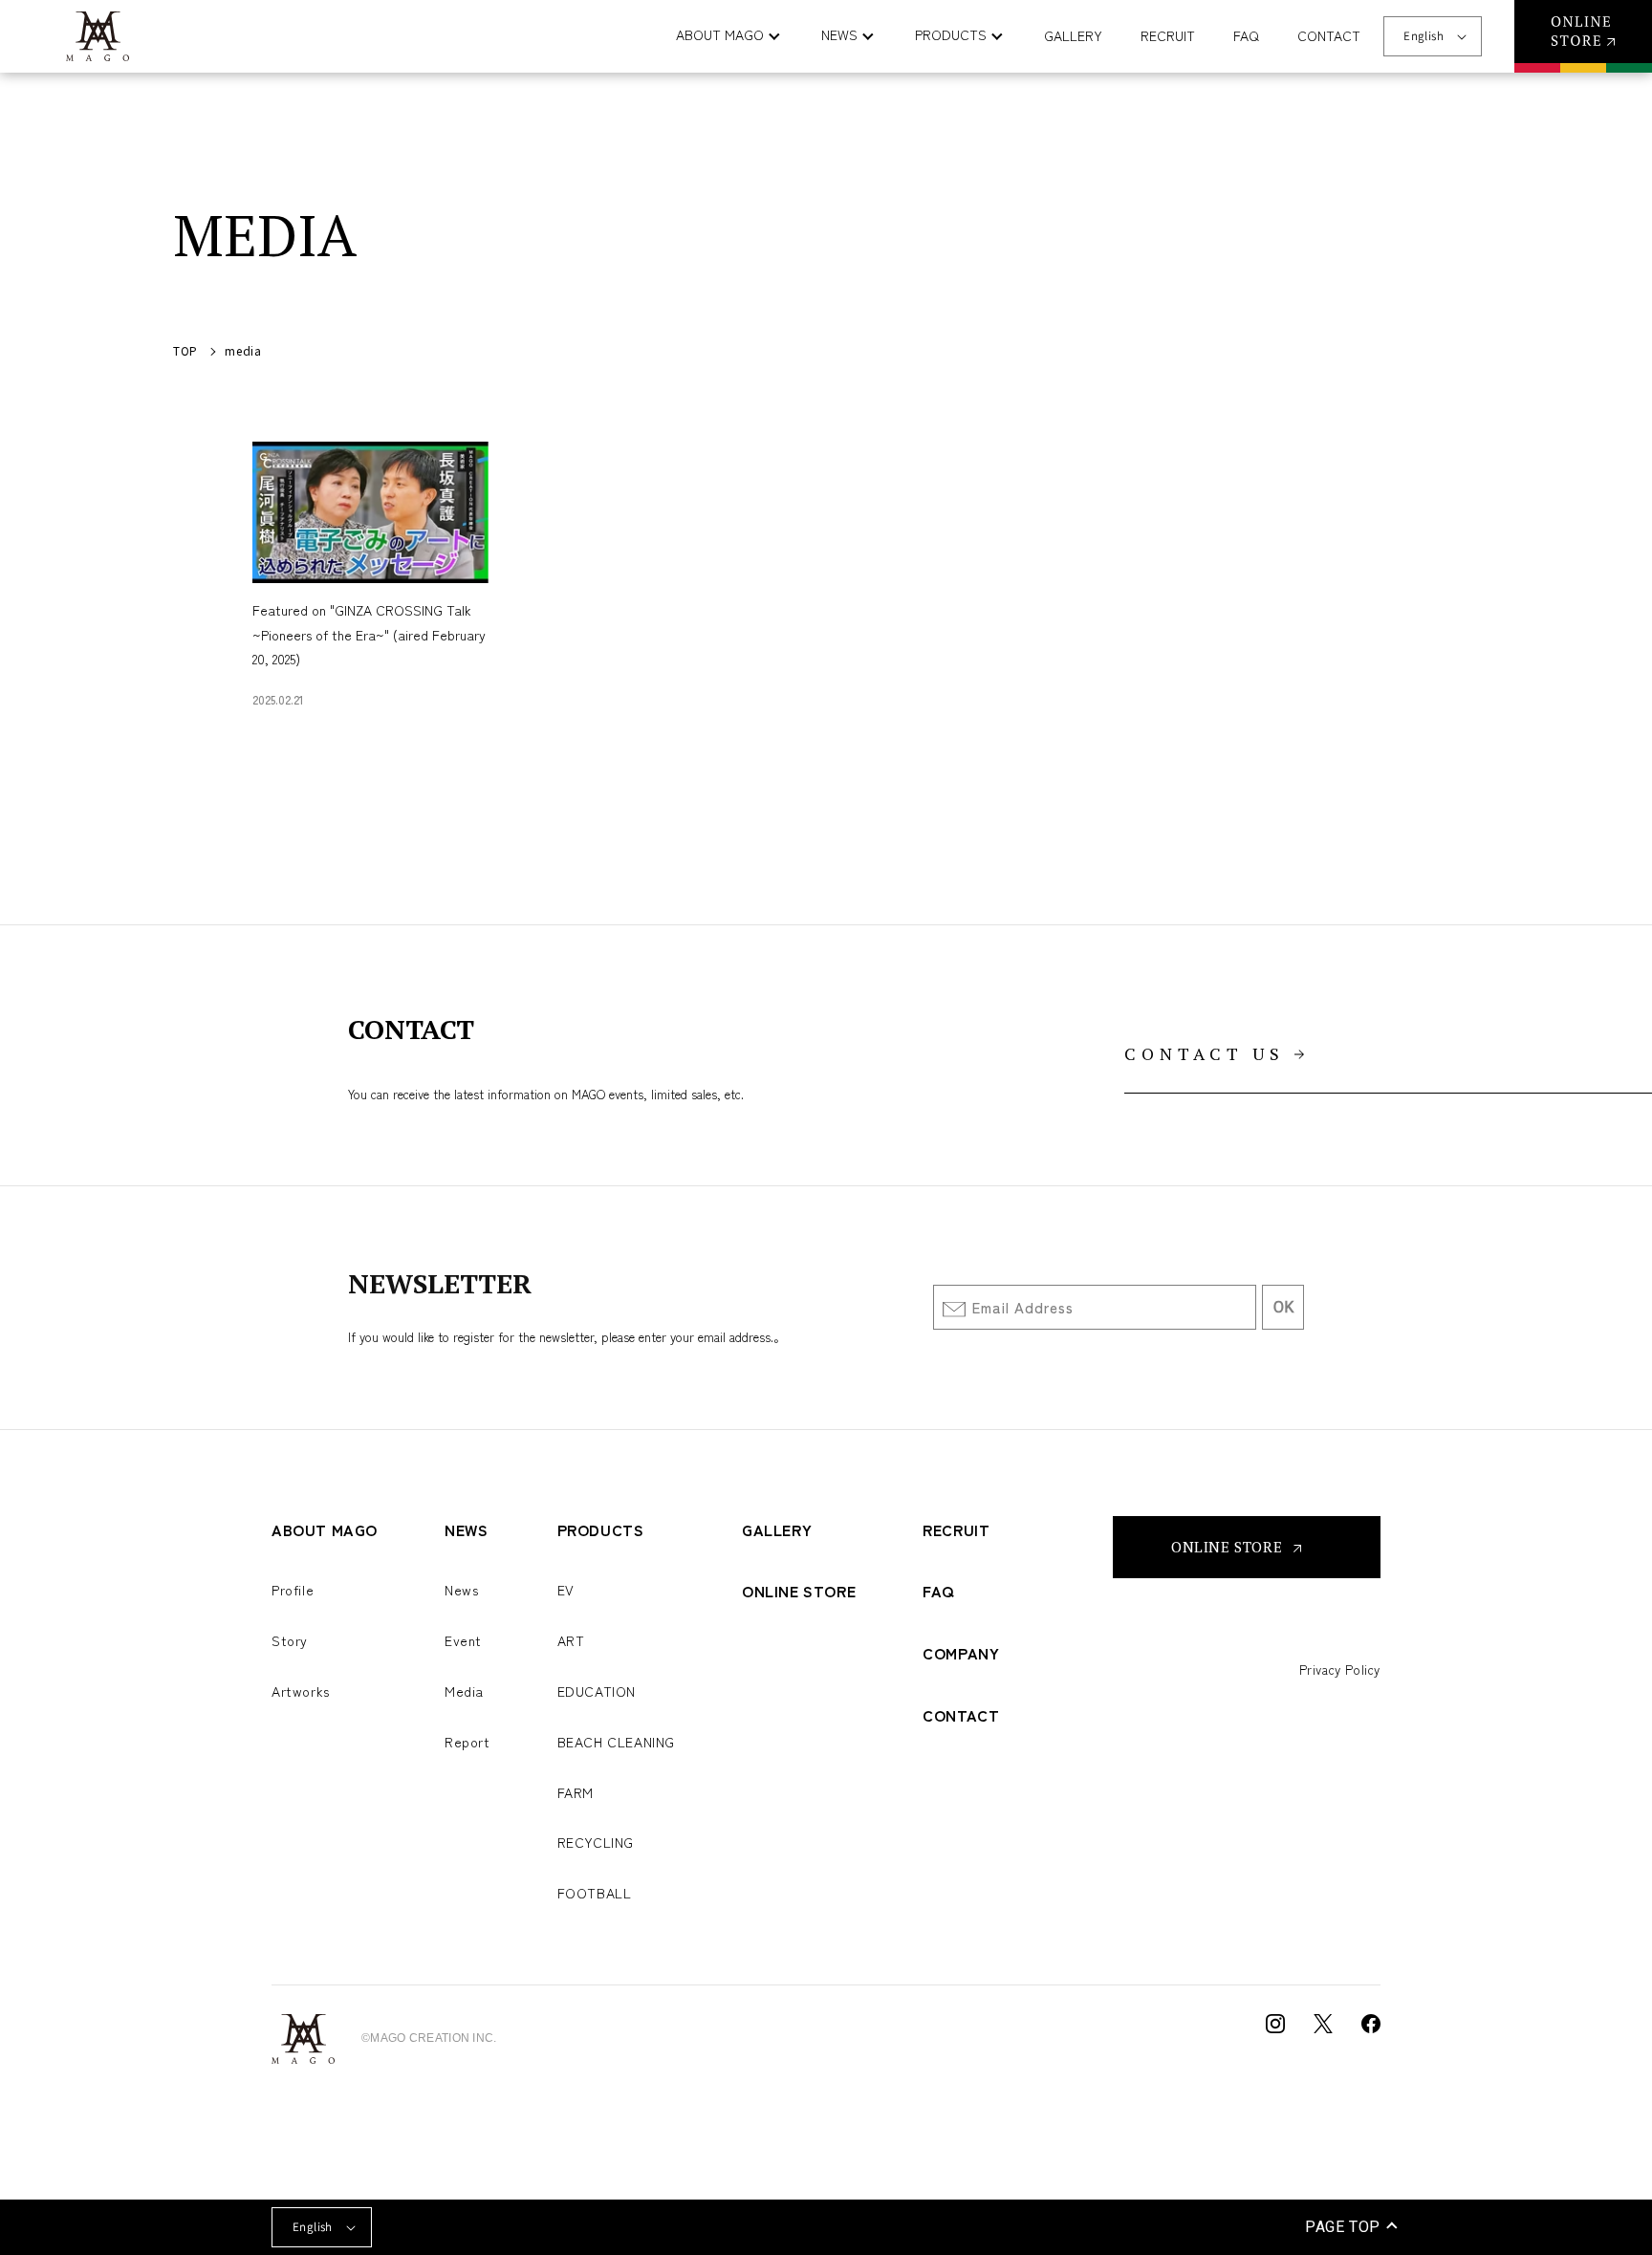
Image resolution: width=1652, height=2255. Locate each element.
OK (1283, 1307)
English (1424, 36)
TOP (185, 350)
